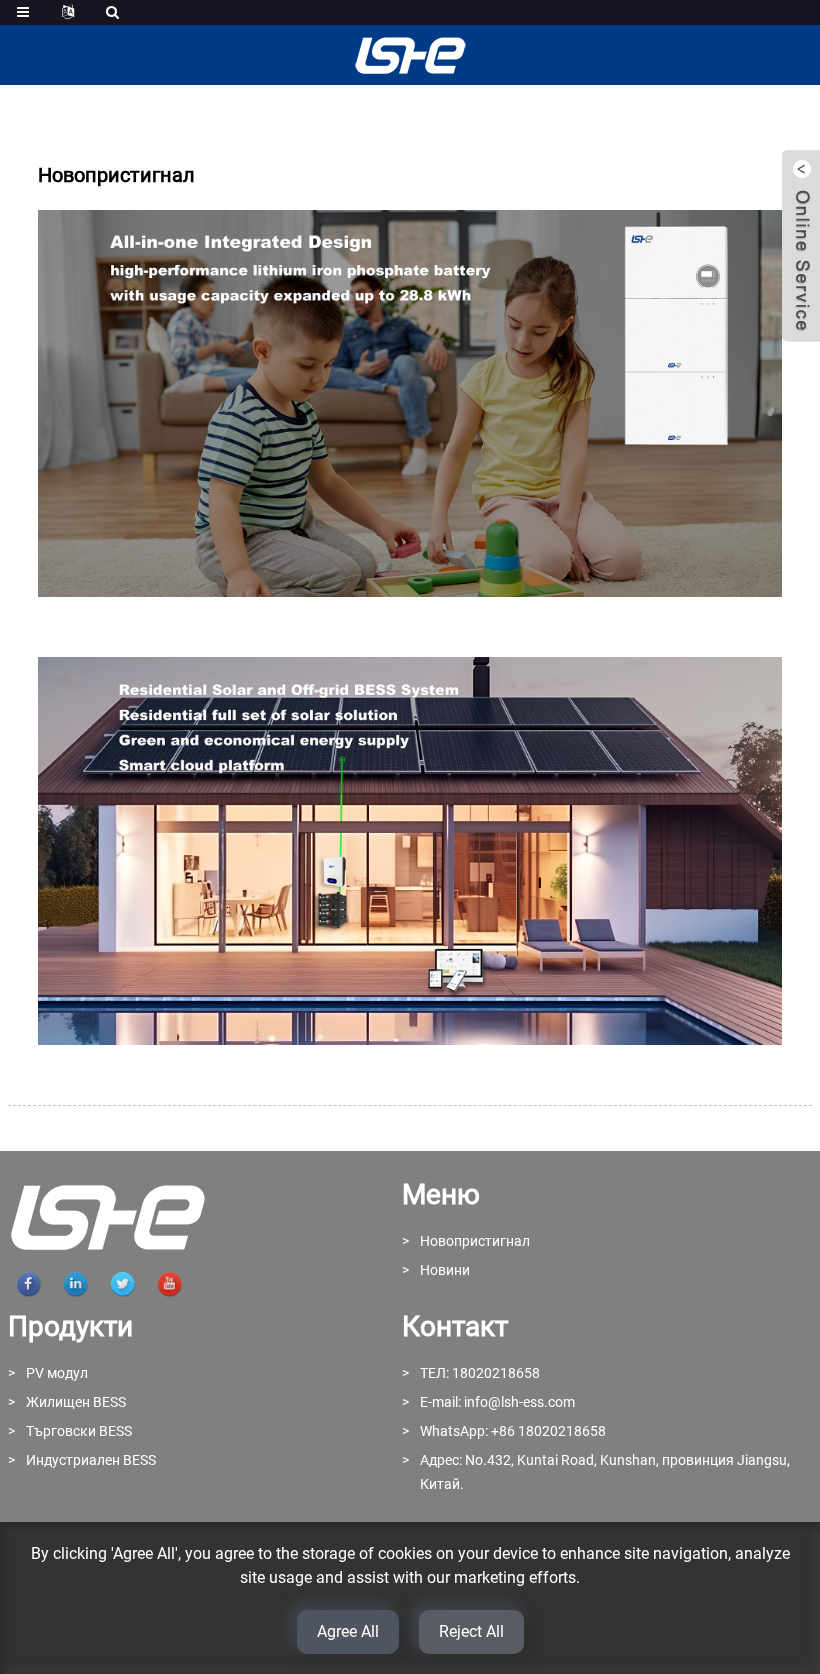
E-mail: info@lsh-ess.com (497, 1402)
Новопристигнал (475, 1241)
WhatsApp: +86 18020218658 (513, 1431)
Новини (445, 1270)
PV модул (57, 1373)
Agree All (348, 1631)
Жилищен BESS (76, 1402)
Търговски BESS (79, 1431)
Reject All (471, 1631)
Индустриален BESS (91, 1460)
